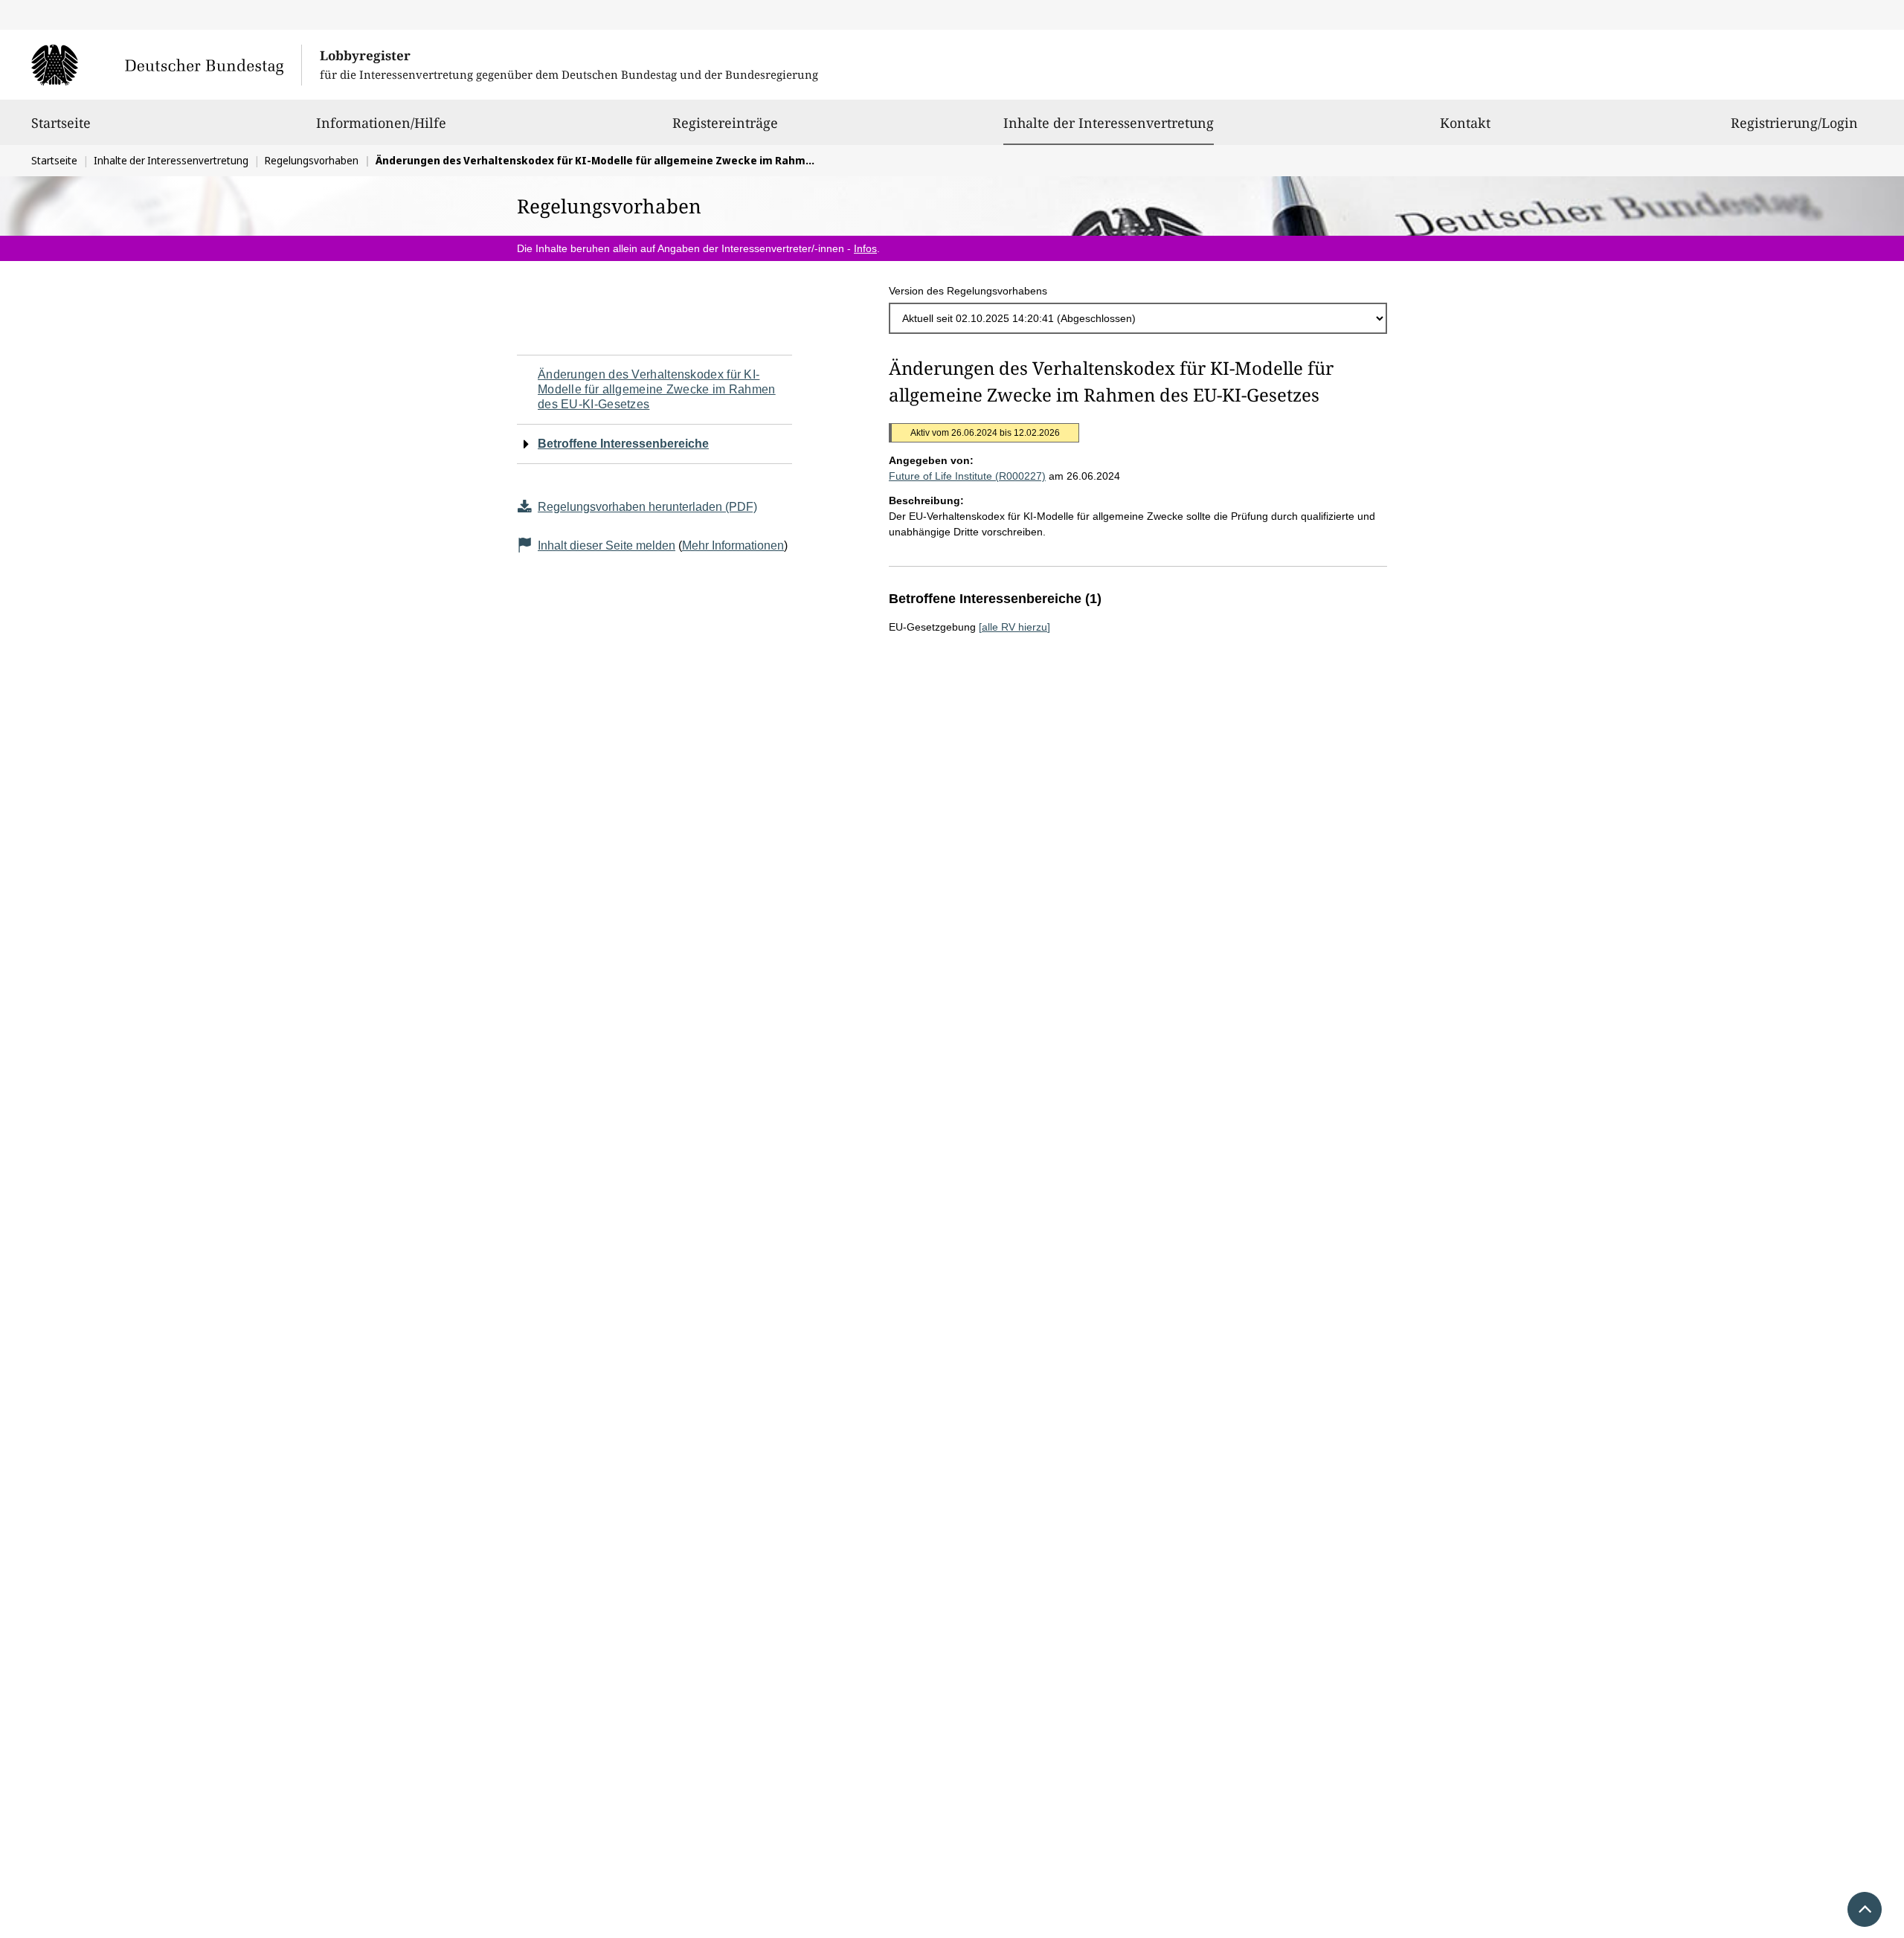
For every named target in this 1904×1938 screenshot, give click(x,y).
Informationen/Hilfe (381, 123)
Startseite (61, 123)
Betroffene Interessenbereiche (623, 444)
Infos (865, 248)
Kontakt (1465, 123)
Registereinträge (725, 123)
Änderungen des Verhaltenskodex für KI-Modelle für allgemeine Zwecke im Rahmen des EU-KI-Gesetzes (657, 389)
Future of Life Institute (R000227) (967, 476)
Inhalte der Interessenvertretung (1109, 122)
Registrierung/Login (1794, 123)
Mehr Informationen (733, 545)
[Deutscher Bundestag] (166, 65)
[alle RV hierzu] (1014, 627)
